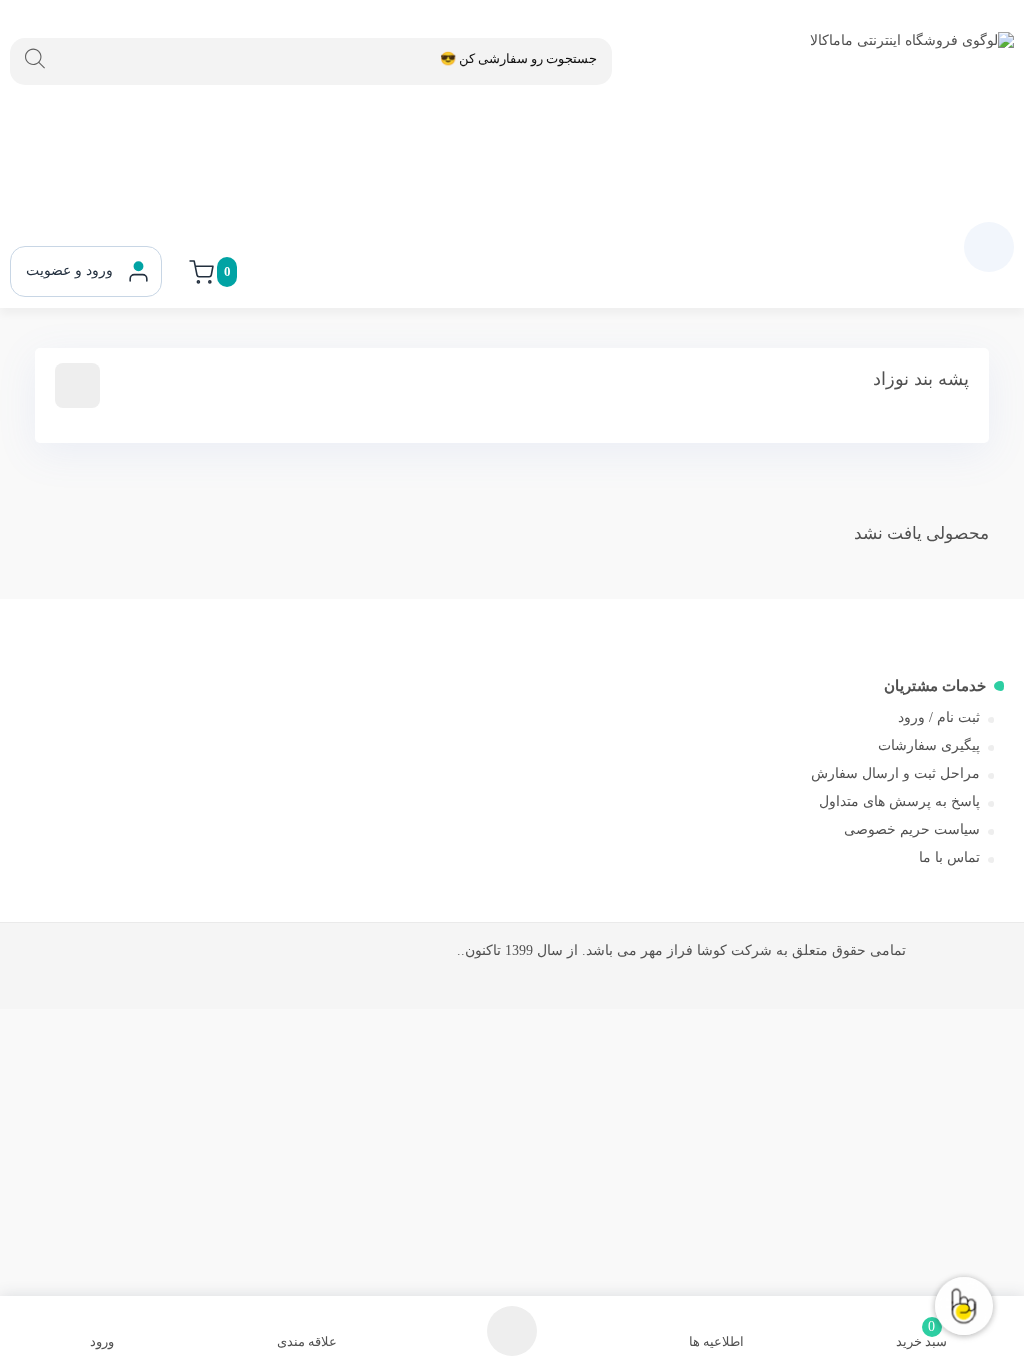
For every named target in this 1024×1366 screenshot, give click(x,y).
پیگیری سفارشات (929, 745)
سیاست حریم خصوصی (912, 829)
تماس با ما (949, 857)
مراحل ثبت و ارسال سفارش (895, 773)
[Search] (35, 59)
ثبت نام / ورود (939, 717)
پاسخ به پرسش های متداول (899, 801)
